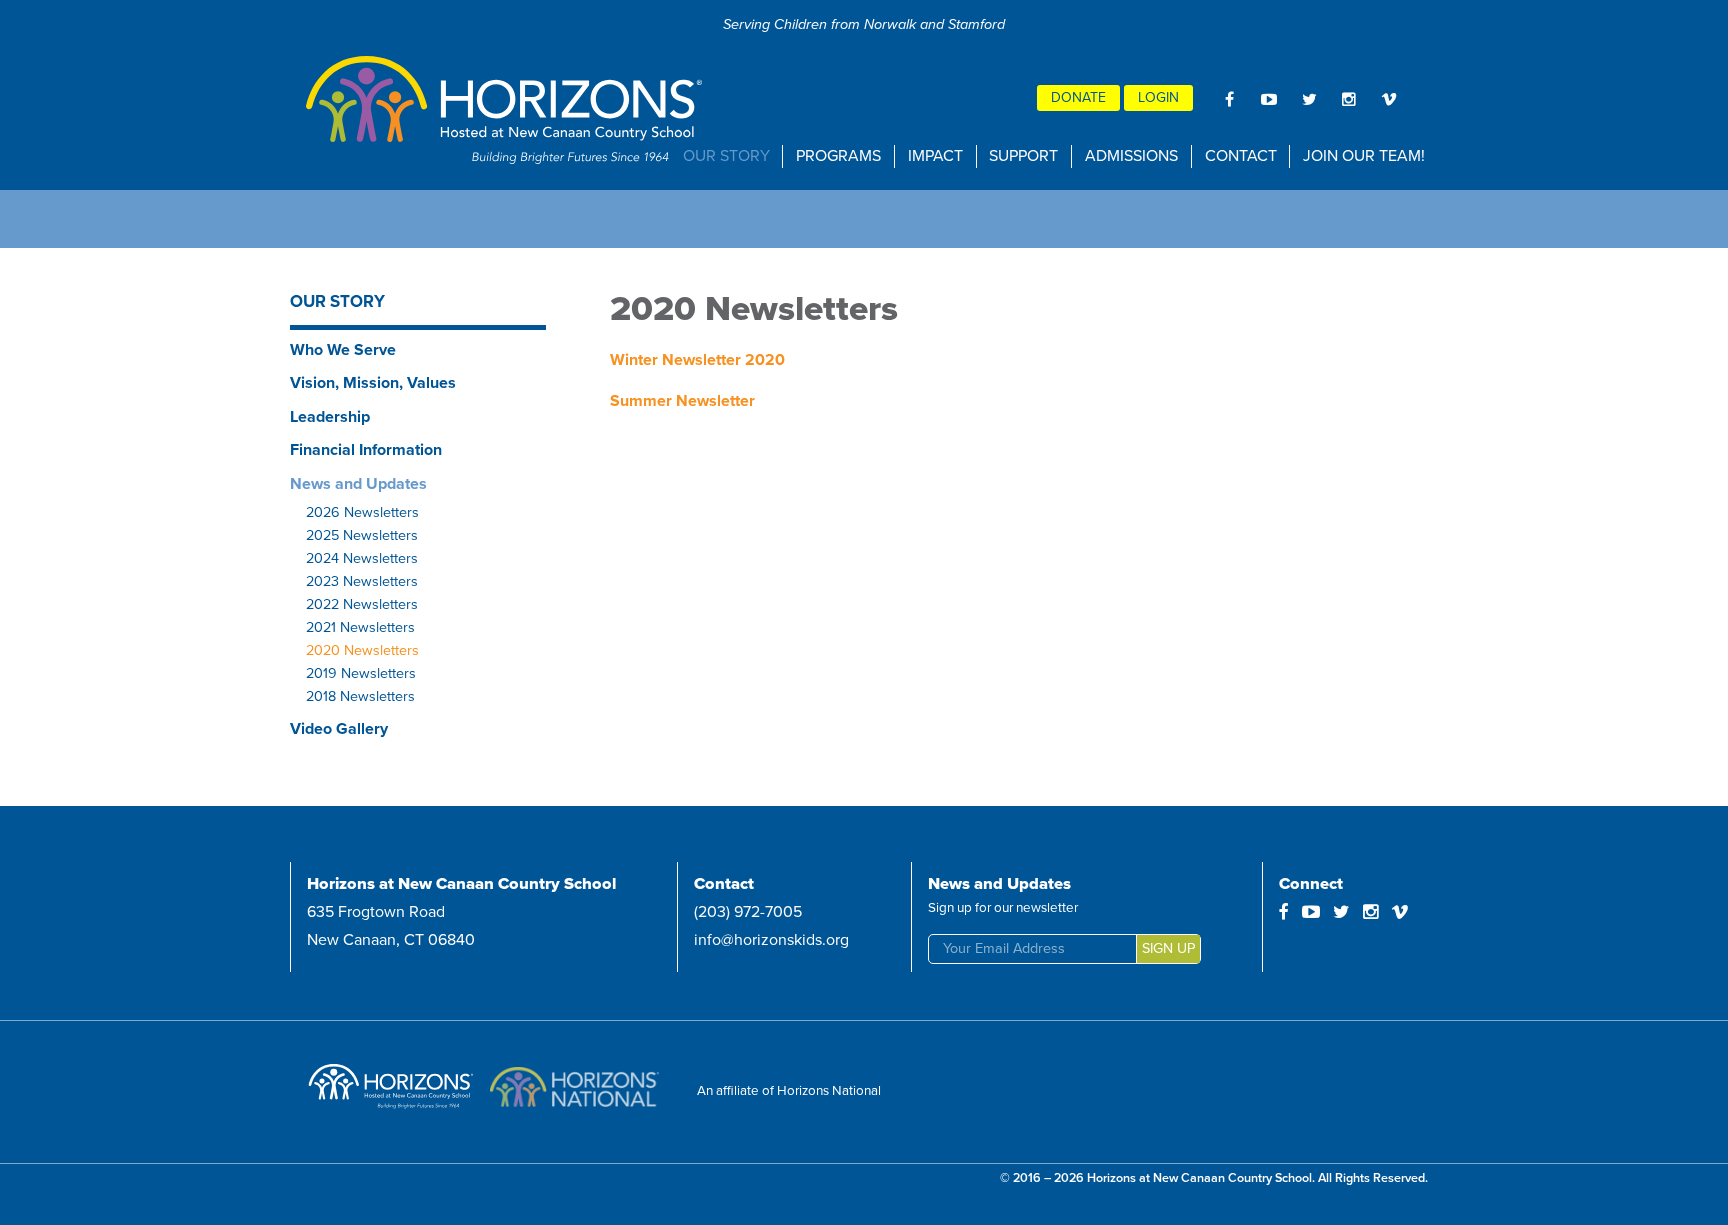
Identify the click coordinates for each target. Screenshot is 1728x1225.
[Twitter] (1309, 99)
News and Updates (358, 484)
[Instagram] (1349, 99)
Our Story (726, 156)
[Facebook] (1229, 99)
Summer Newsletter (682, 401)
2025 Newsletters (362, 535)
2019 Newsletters (361, 673)
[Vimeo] (1389, 99)
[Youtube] (1269, 99)
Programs (838, 156)
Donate (1078, 97)
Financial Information (366, 450)
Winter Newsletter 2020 (697, 360)
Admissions (1131, 156)
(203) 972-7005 (748, 912)
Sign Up (1168, 948)
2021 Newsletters (360, 627)
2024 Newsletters (362, 558)
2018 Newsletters (360, 696)
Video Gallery (339, 729)
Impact (935, 156)
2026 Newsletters (362, 512)
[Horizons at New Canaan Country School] (506, 110)
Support (1023, 156)
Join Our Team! (1364, 156)
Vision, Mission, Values (373, 383)
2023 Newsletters (362, 581)
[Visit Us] (394, 1092)
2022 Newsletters (362, 604)
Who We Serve (343, 350)
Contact (1241, 156)
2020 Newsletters (362, 650)
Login (1158, 97)
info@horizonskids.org (771, 940)
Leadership (330, 417)
